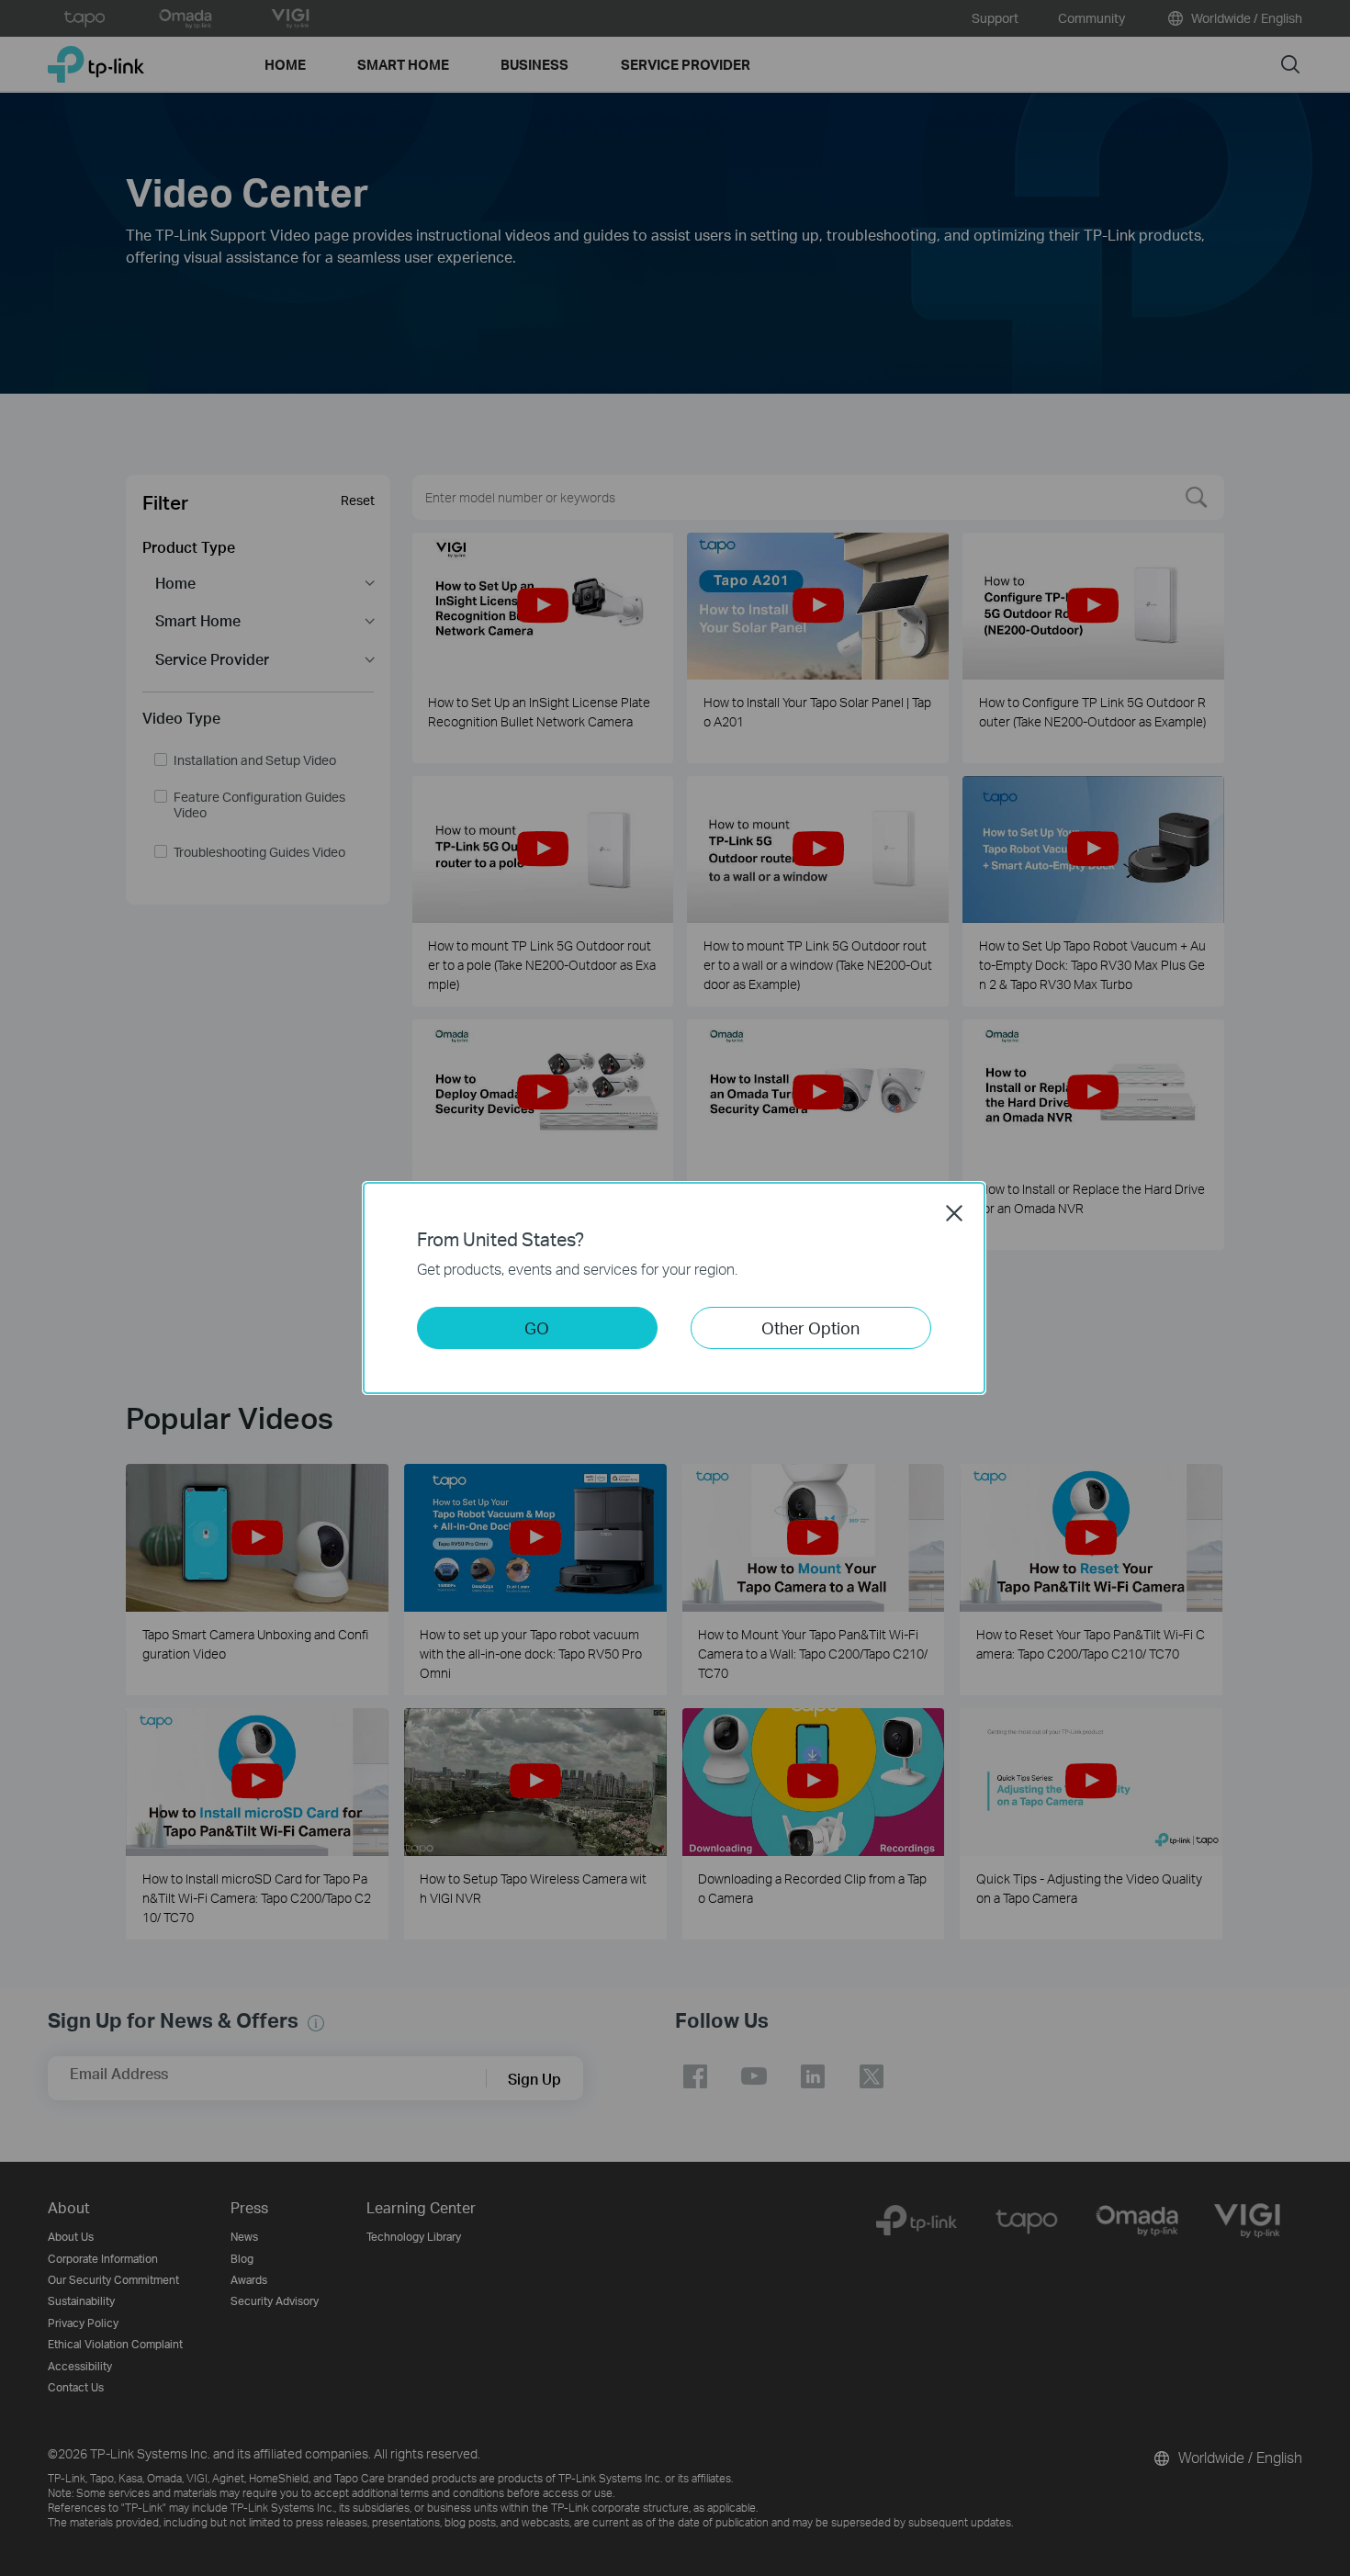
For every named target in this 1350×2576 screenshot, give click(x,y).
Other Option (810, 1327)
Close (954, 1213)
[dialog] (675, 1288)
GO (537, 1327)
